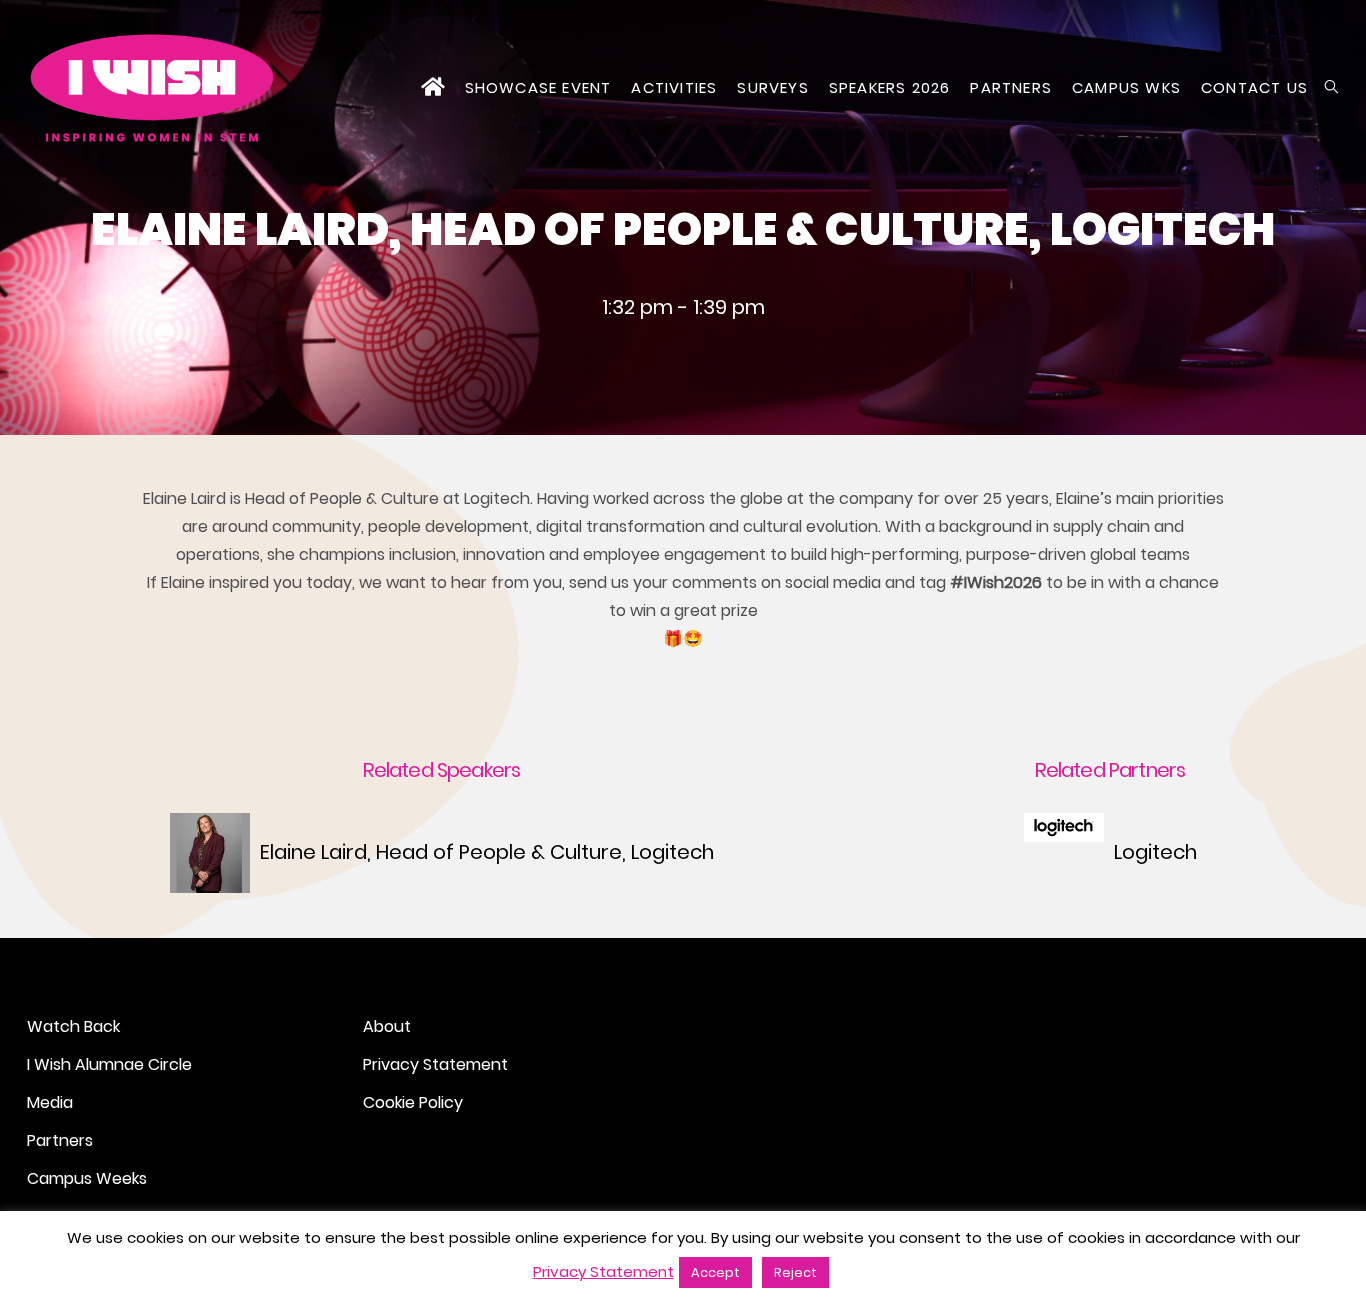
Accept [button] (715, 1272)
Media (50, 1102)
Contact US (1254, 87)
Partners (1011, 87)
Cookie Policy (413, 1102)
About (387, 1026)
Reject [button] (795, 1272)
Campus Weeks (87, 1178)
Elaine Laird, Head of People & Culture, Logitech (487, 852)
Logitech (1155, 852)
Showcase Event (538, 87)
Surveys (772, 87)
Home (433, 88)
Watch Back (73, 1026)
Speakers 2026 (890, 87)
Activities (674, 87)
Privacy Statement (435, 1064)
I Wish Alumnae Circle (109, 1064)
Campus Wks (1126, 87)
